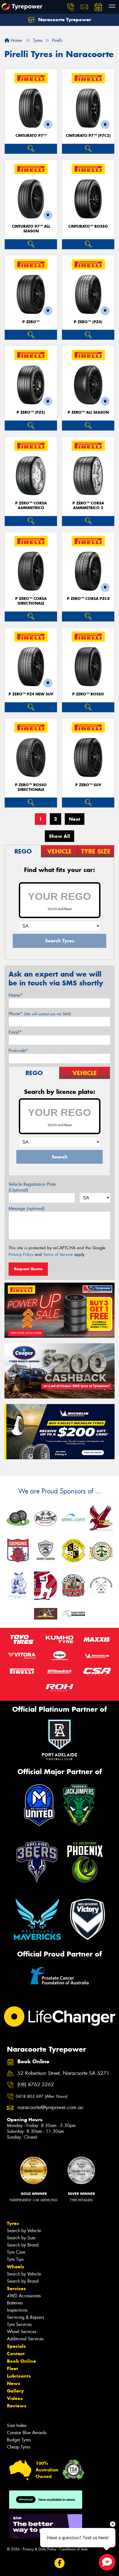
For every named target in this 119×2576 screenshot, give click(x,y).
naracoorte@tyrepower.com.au (50, 2108)
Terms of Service (58, 1254)
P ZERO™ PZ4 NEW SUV (31, 694)
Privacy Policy (21, 1254)
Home (16, 40)
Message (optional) (27, 1209)
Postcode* (18, 1051)
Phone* (40, 1014)
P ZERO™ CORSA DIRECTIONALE (31, 601)
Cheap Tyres (19, 2447)
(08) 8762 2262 (36, 2085)
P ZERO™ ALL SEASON (88, 412)
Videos (15, 2398)
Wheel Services (22, 2332)
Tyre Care (16, 2252)
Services (16, 2288)
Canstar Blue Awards (27, 2433)
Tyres (13, 2223)
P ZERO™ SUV (88, 785)
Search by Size (21, 2238)
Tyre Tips (15, 2259)
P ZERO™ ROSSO (88, 694)
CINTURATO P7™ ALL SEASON (31, 229)
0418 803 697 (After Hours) (42, 2096)
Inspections (17, 2310)
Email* (15, 1032)
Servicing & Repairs (25, 2317)
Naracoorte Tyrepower (64, 20)
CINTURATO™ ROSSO (88, 226)
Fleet (12, 2368)
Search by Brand (23, 2245)
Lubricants (19, 2376)
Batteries (15, 2303)
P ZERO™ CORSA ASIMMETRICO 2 (88, 506)
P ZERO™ (31, 322)
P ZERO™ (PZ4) (88, 322)
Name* (16, 995)
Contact (16, 2354)
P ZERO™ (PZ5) (31, 412)
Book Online (21, 2361)
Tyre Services (19, 2324)
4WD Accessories (24, 2296)
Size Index (17, 2425)
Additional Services (25, 2339)
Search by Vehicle (24, 2231)
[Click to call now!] (71, 7)
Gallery (15, 2391)
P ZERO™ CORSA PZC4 (88, 599)
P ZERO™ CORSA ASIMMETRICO (31, 506)
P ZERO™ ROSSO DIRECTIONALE (31, 787)
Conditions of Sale (73, 2549)
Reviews (17, 2406)
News (14, 2383)
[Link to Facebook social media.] (60, 2563)
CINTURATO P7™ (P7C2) (88, 136)
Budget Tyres (19, 2440)
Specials (16, 2346)
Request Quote (28, 1269)
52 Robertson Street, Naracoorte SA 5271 (63, 2073)
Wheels (15, 2267)
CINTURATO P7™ (31, 136)
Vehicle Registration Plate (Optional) (32, 1187)
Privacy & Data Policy (39, 2549)
